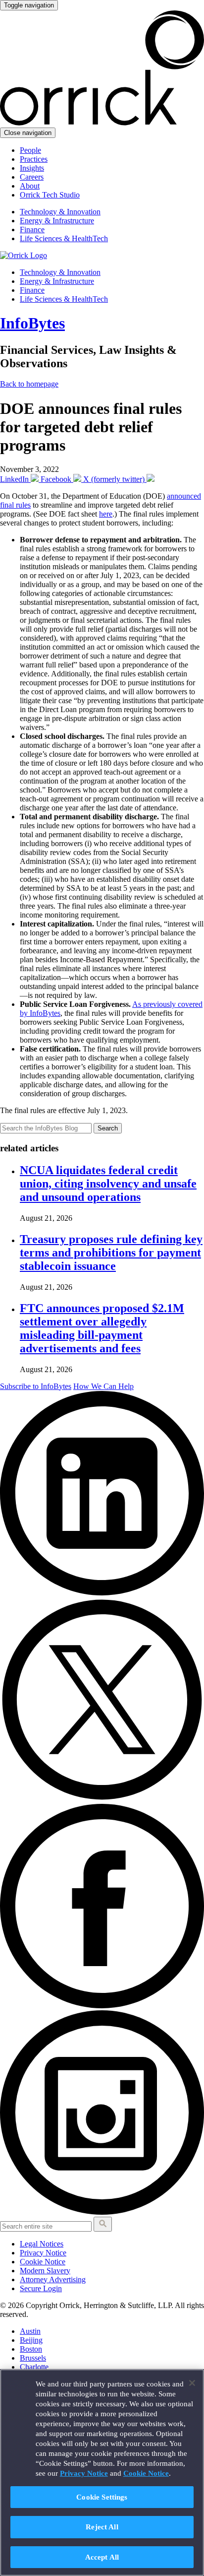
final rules (15, 505)
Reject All (102, 2527)
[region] (102, 2473)
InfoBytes (32, 323)
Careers (32, 177)
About (30, 186)
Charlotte (34, 2367)
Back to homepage (29, 384)
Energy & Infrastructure (57, 221)
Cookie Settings (102, 2497)
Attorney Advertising (53, 2279)
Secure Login (41, 2288)
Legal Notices (42, 2244)
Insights (32, 168)
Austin (30, 2331)
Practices (34, 159)
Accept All (102, 2557)
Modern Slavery (45, 2271)
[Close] (192, 2383)
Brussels (33, 2358)
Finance (32, 230)
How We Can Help (103, 1386)
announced (184, 496)
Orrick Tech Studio (50, 195)
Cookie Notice (43, 2262)
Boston (31, 2349)
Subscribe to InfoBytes (36, 1386)
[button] (103, 2224)
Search (108, 1128)
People (30, 150)
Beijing (31, 2340)
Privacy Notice (43, 2253)
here (106, 514)
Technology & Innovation (60, 212)
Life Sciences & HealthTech (64, 238)
